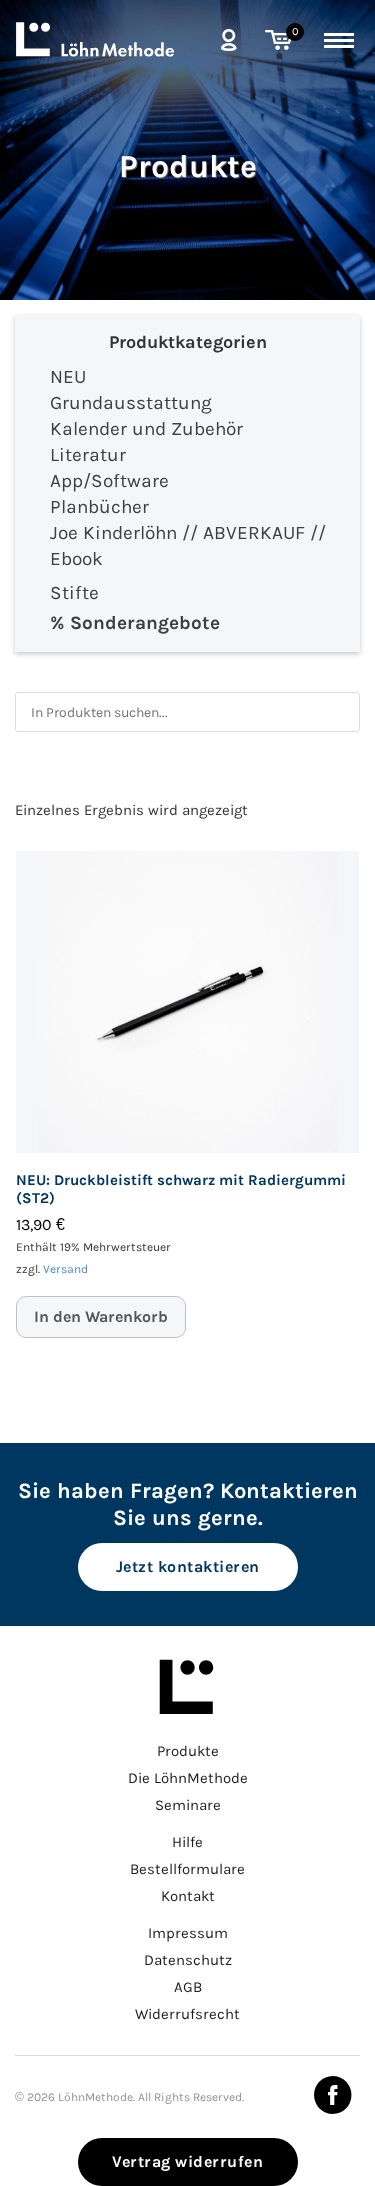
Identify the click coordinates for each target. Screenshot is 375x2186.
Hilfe (187, 1842)
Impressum (188, 1933)
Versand (65, 1269)
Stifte (74, 593)
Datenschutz (188, 1960)
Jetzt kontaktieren (188, 1566)
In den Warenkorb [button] (101, 1316)
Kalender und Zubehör (146, 429)
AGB (188, 1987)
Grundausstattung (131, 403)
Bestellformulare (187, 1869)
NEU (68, 377)
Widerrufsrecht (187, 2014)
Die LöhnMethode (188, 1778)
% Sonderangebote (135, 623)
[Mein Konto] (228, 39)
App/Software (109, 481)
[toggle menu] (339, 37)
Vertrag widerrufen (187, 2161)
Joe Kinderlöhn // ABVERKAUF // (188, 533)
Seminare (188, 1805)
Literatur (88, 455)
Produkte (188, 166)
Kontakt (188, 1896)
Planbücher (99, 507)
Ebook (76, 559)
